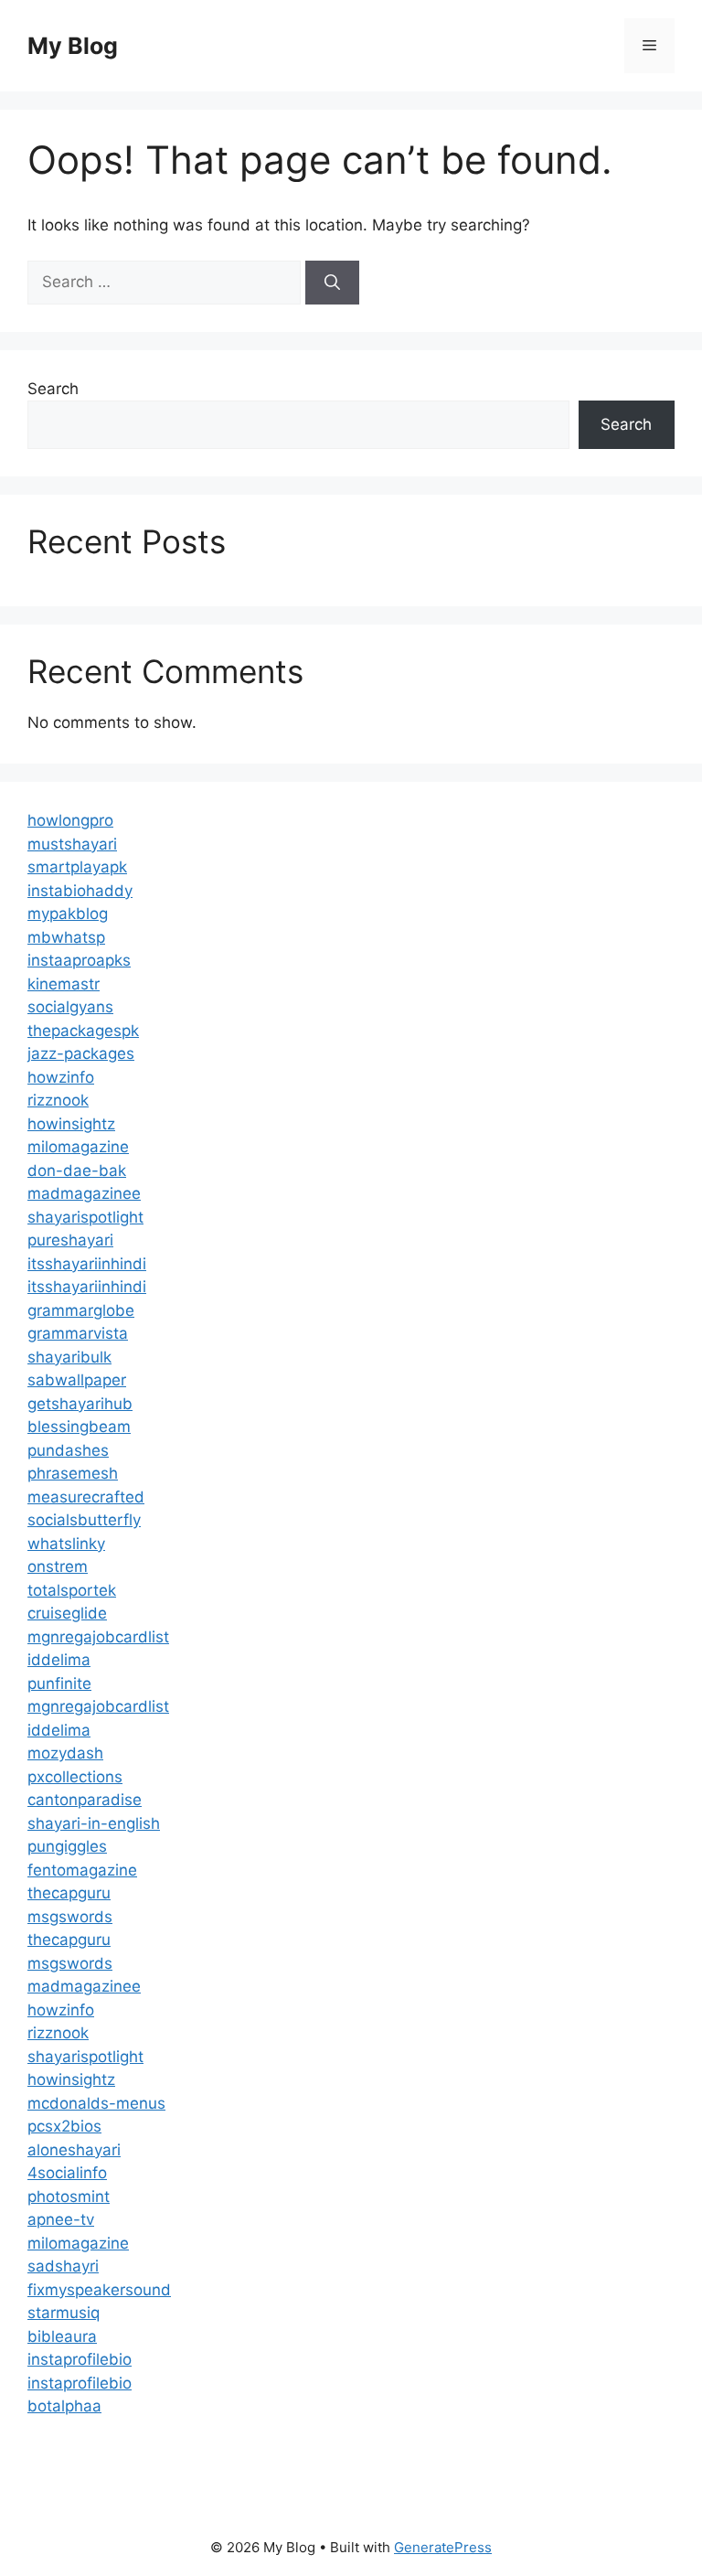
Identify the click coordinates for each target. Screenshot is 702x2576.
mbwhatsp (66, 937)
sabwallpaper (77, 1380)
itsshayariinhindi (87, 1264)
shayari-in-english (94, 1823)
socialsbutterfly (84, 1520)
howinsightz (71, 1124)
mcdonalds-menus (96, 2103)
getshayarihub (80, 1404)
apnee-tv (61, 2219)
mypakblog (68, 914)
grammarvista (78, 1333)
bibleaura (62, 2336)
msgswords (70, 1917)
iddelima (59, 1660)
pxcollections (75, 1777)
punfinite (59, 1683)
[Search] (332, 283)
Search (53, 389)
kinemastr (64, 984)
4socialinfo (67, 2173)
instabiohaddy (80, 891)
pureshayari (70, 1240)
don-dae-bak (77, 1170)
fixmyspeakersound (99, 2290)
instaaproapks (79, 960)
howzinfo (61, 1077)
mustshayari (72, 844)
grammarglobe (81, 1310)
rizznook (58, 1100)
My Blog (73, 46)
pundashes (68, 1450)
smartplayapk (77, 867)
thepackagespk (83, 1031)
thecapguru (69, 1893)
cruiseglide (67, 1613)
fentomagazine (82, 1870)
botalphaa (64, 2406)
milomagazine (78, 1147)
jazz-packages (81, 1053)
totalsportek (72, 1590)
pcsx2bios (64, 2126)
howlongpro (70, 820)
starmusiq (64, 2313)
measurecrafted (86, 1497)
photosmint (69, 2197)
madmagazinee (84, 1193)
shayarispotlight (85, 1217)
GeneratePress (443, 2547)
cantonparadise (85, 1800)
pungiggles (67, 1846)
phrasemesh (73, 1473)
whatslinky (66, 1544)
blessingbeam (79, 1427)
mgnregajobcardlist (98, 1637)
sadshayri (63, 2266)
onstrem (58, 1566)
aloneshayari (74, 2150)
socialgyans (70, 1007)
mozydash (65, 1753)
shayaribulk (69, 1357)
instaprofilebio (80, 2359)
